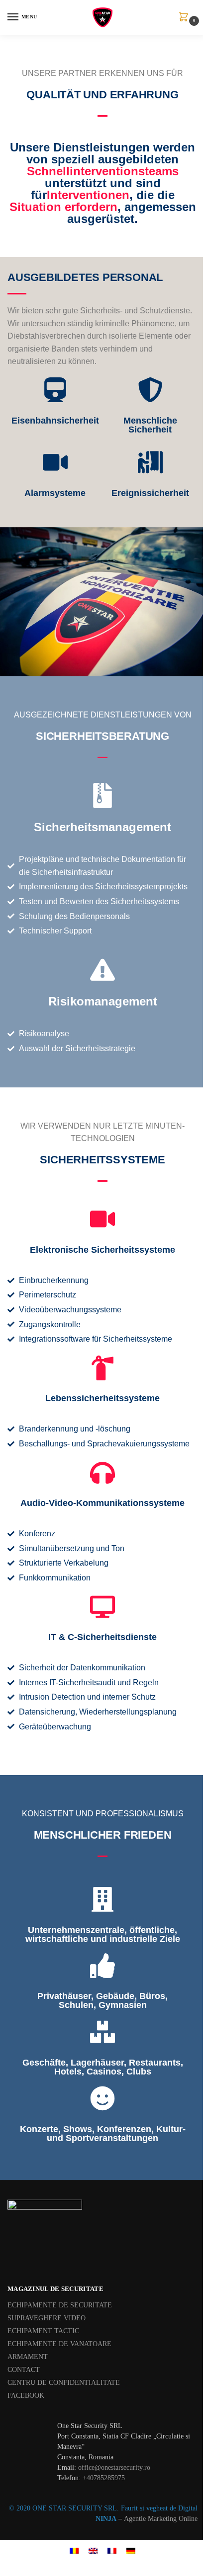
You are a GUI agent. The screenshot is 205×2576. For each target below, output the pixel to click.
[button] (186, 18)
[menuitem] (74, 2550)
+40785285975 (104, 2478)
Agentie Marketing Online (161, 2519)
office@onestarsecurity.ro (114, 2468)
